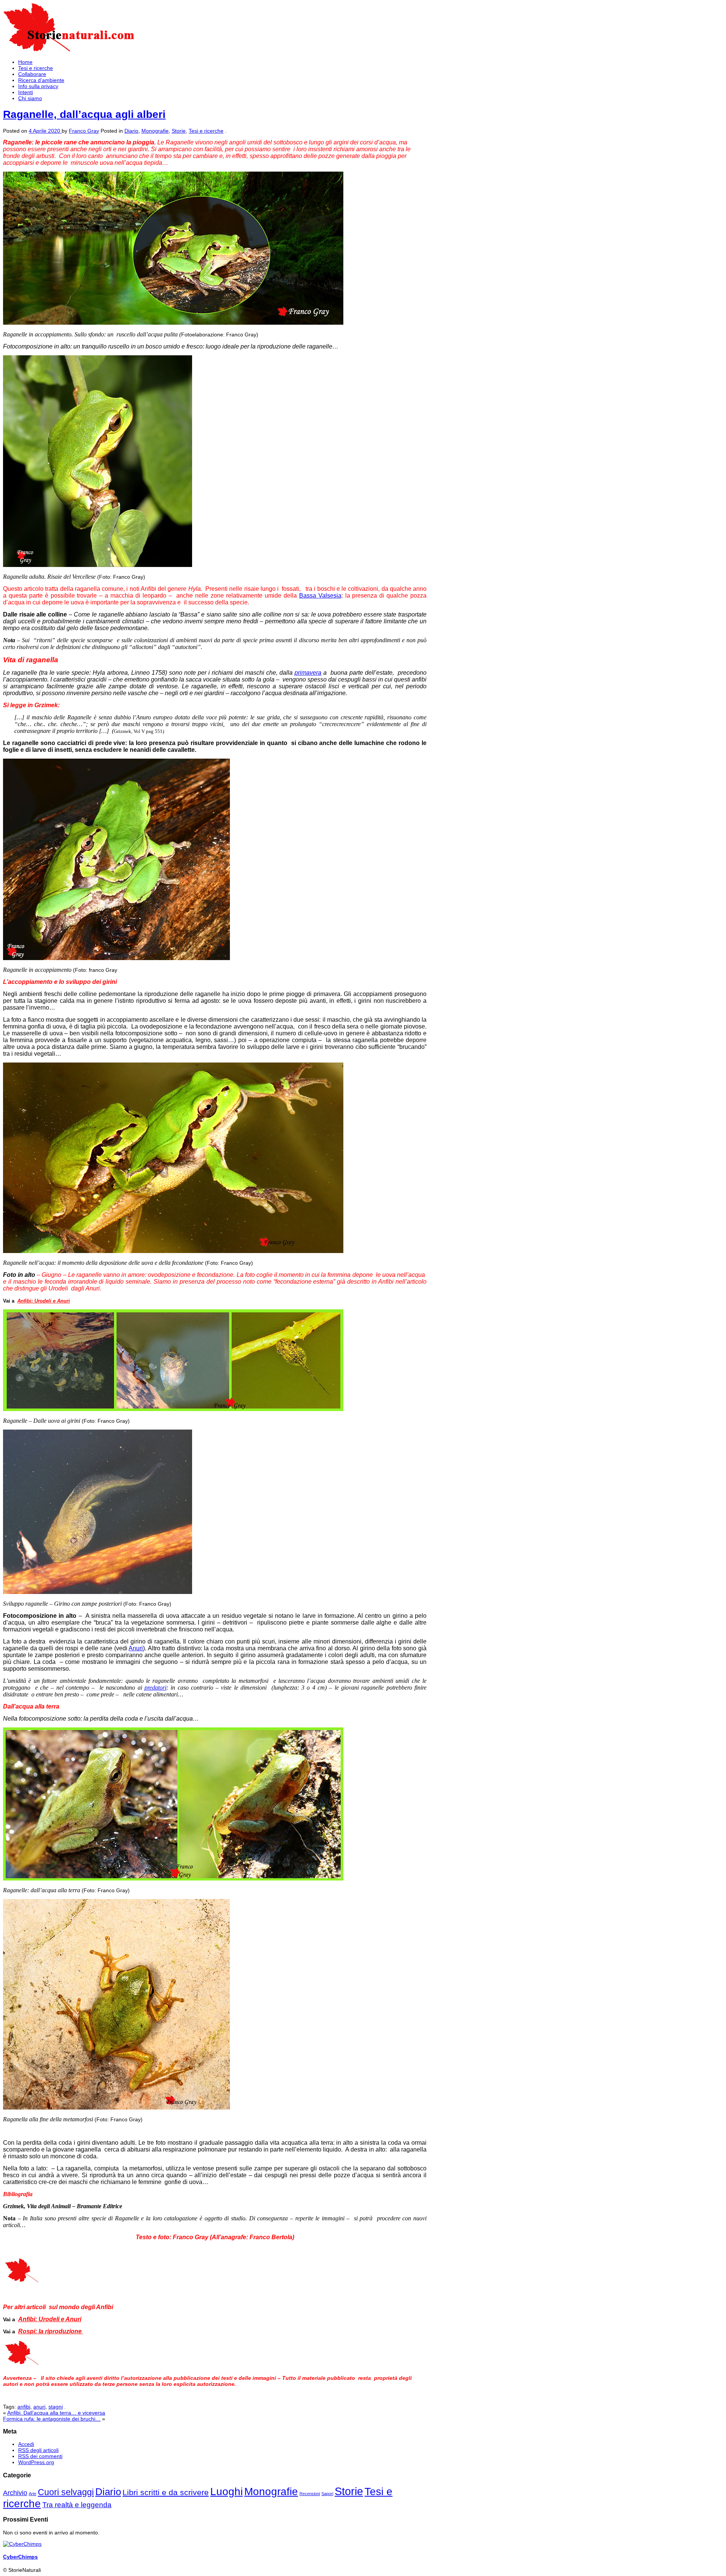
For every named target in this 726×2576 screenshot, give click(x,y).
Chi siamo (30, 98)
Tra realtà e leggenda (77, 2505)
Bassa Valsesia (320, 596)
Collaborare (32, 74)
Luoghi (226, 2491)
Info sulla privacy (38, 86)
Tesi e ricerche (36, 68)
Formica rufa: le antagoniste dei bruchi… (52, 2419)
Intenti (26, 92)
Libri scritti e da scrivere (166, 2492)
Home (25, 62)
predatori (155, 1688)
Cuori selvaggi (66, 2492)
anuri (39, 2407)
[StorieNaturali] (69, 51)
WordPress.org (36, 2462)
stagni (56, 2407)
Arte (33, 2494)
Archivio (15, 2493)
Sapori (327, 2494)
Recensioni (310, 2494)
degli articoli (38, 2450)
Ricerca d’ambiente (41, 80)
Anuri (136, 1648)
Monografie (155, 131)
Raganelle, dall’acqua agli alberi (84, 114)
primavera (308, 673)
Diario (131, 131)
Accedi (26, 2444)
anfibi (24, 2407)
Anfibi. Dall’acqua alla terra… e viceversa (56, 2413)
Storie (179, 131)
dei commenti (40, 2456)
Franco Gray (84, 131)
